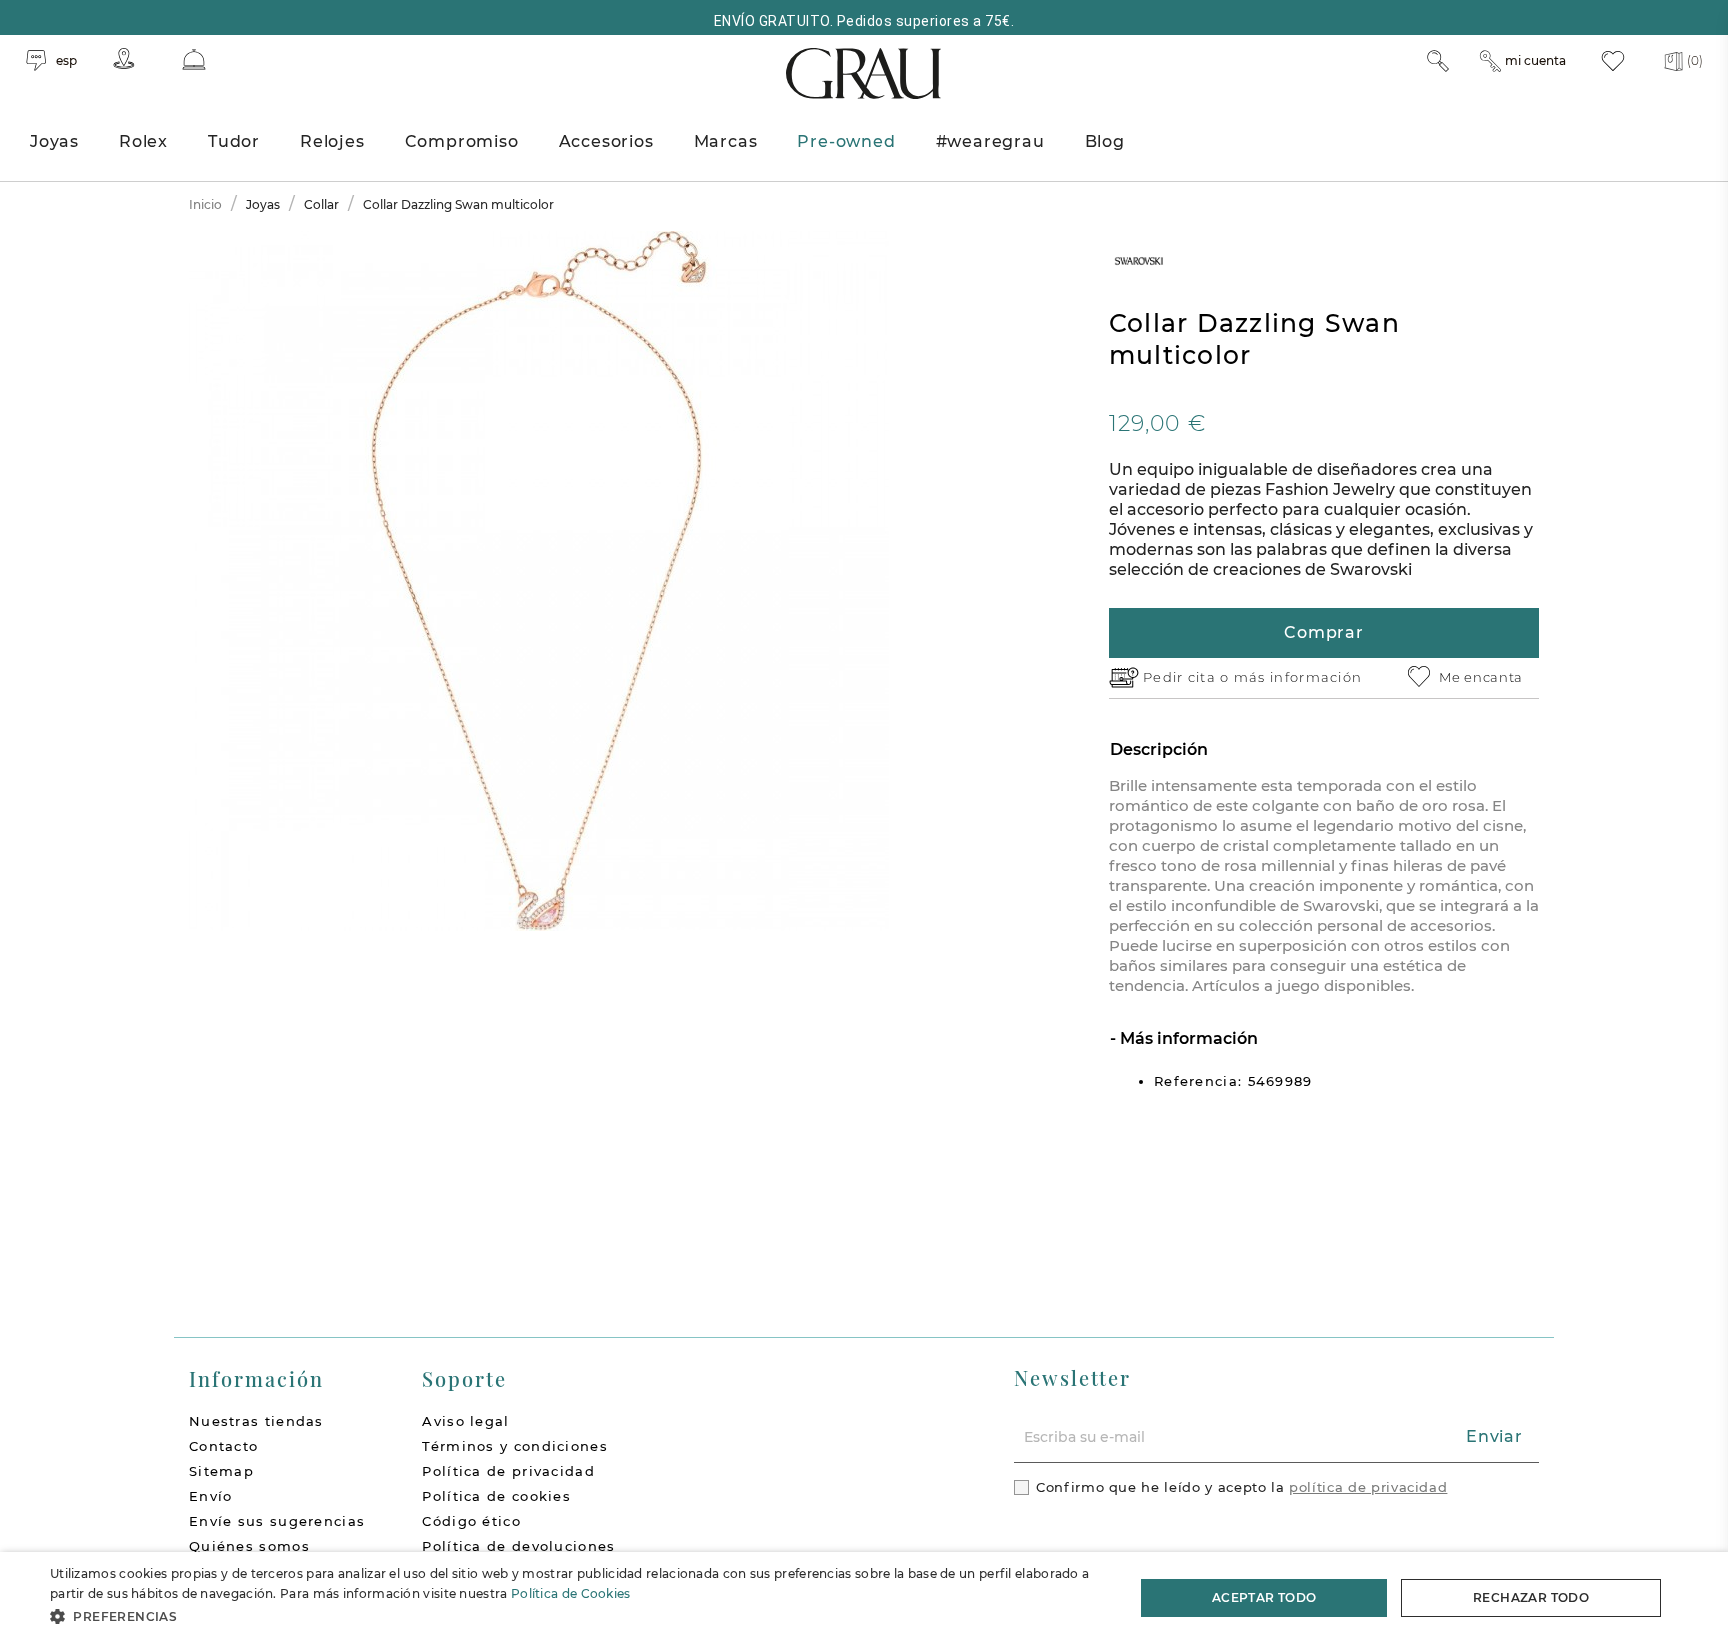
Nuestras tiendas (256, 1421)
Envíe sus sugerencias (277, 1521)
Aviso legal (465, 1421)
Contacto (223, 1446)
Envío (211, 1496)
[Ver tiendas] (124, 58)
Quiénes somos (249, 1546)
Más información (1187, 1038)
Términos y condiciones (515, 1446)
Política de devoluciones (518, 1546)
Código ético (471, 1521)
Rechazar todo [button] (1531, 1597)
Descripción (1159, 749)
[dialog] (864, 1598)
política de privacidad (1368, 1487)
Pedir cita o (1188, 677)
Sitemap (221, 1471)
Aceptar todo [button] (1264, 1597)
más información (1298, 677)
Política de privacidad (508, 1471)
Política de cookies (496, 1496)
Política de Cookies (571, 1593)
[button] (576, 1616)
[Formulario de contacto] (194, 59)
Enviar (1494, 1436)
